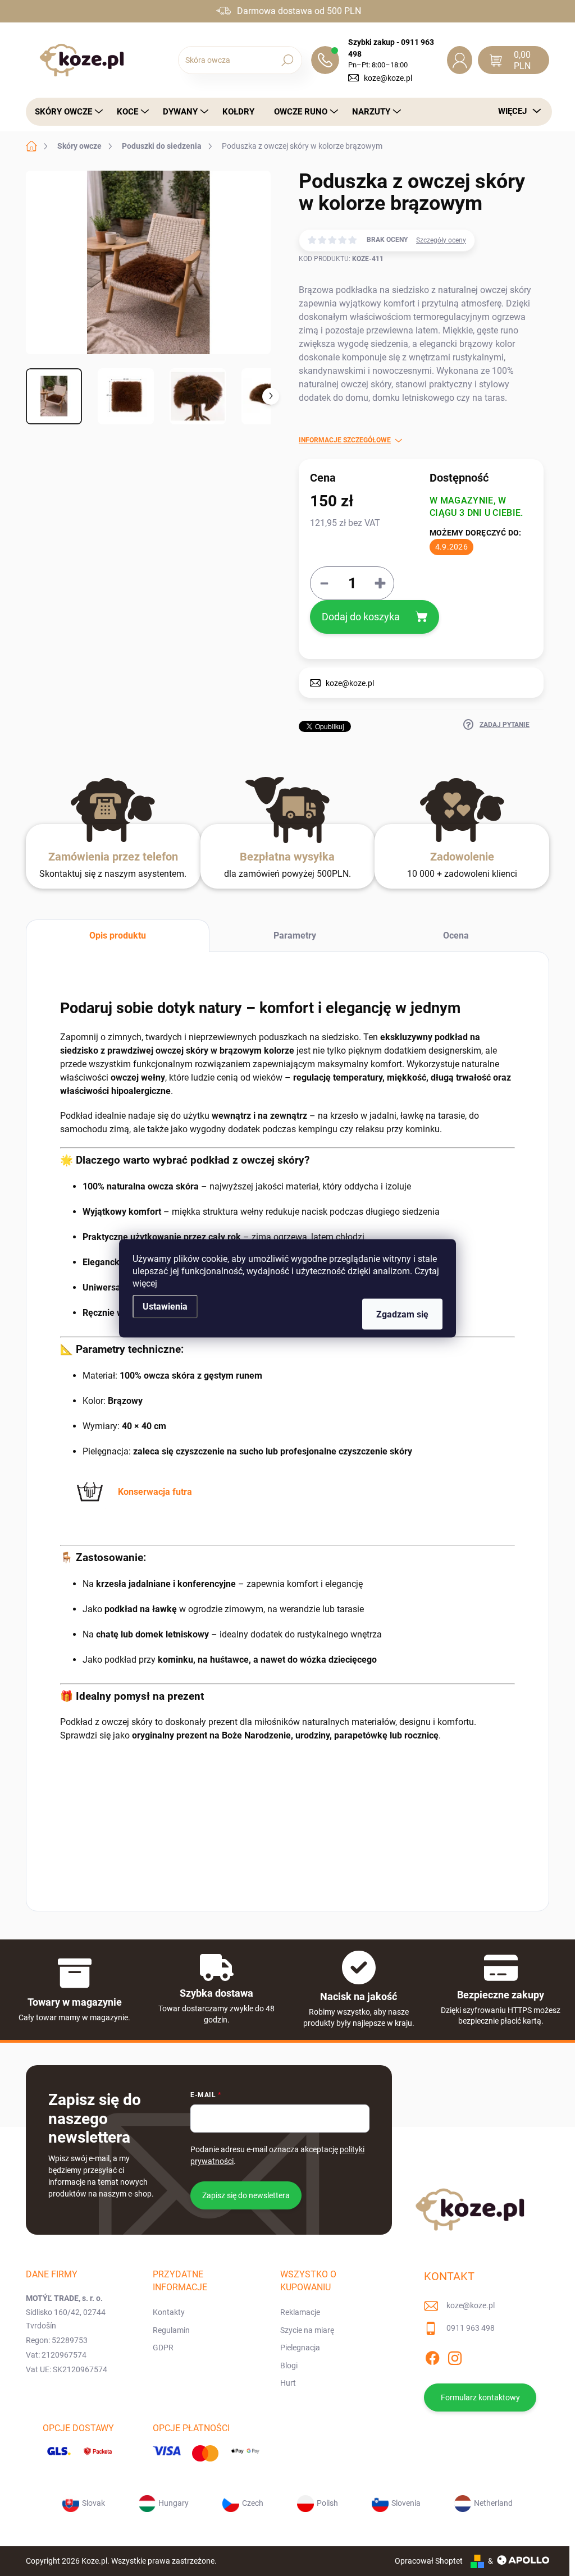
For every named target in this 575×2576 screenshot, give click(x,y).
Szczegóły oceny (441, 240)
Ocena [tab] (456, 935)
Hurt (288, 2383)
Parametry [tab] (295, 935)
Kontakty (169, 2312)
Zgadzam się (402, 1314)
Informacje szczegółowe (345, 440)
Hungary (174, 2503)
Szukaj (287, 60)
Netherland (493, 2503)
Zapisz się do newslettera (246, 2195)
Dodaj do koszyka (361, 617)
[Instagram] (455, 2356)
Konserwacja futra (155, 1492)
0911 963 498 (471, 2328)
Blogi (289, 2365)
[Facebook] (432, 2356)
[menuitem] (66, 112)
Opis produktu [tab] (118, 935)
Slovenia (406, 2503)
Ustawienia (165, 1306)
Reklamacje (300, 2312)
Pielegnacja (300, 2348)
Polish (327, 2503)
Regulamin (171, 2330)
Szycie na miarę (307, 2330)
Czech (253, 2503)
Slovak (93, 2503)
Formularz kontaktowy (480, 2397)
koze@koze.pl (388, 78)
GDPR (163, 2348)
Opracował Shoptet (429, 2561)
